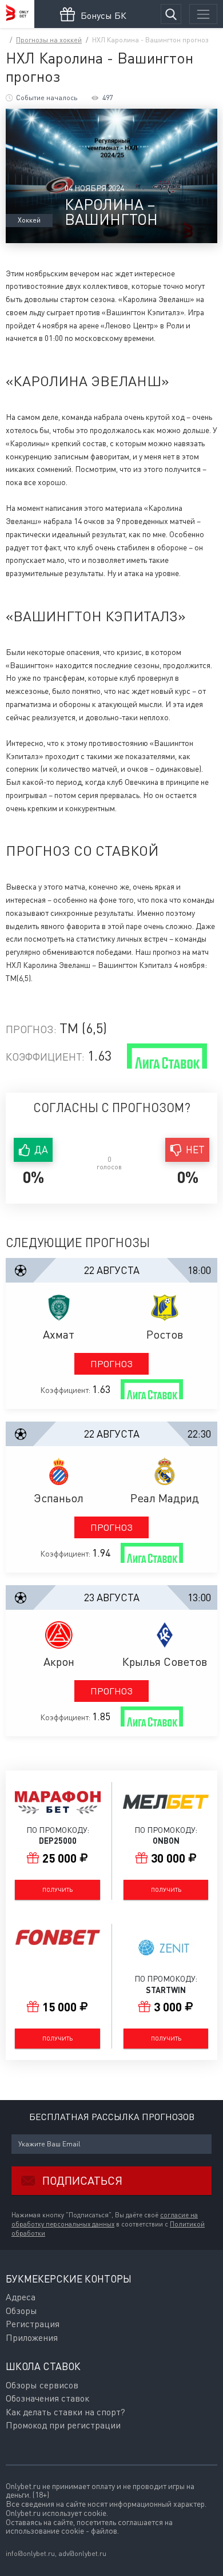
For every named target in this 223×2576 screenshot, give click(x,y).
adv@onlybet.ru (82, 2553)
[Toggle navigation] (203, 14)
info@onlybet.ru (30, 2553)
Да (41, 1150)
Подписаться (82, 2180)
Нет (195, 1150)
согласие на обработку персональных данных (105, 2220)
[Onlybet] (17, 14)
